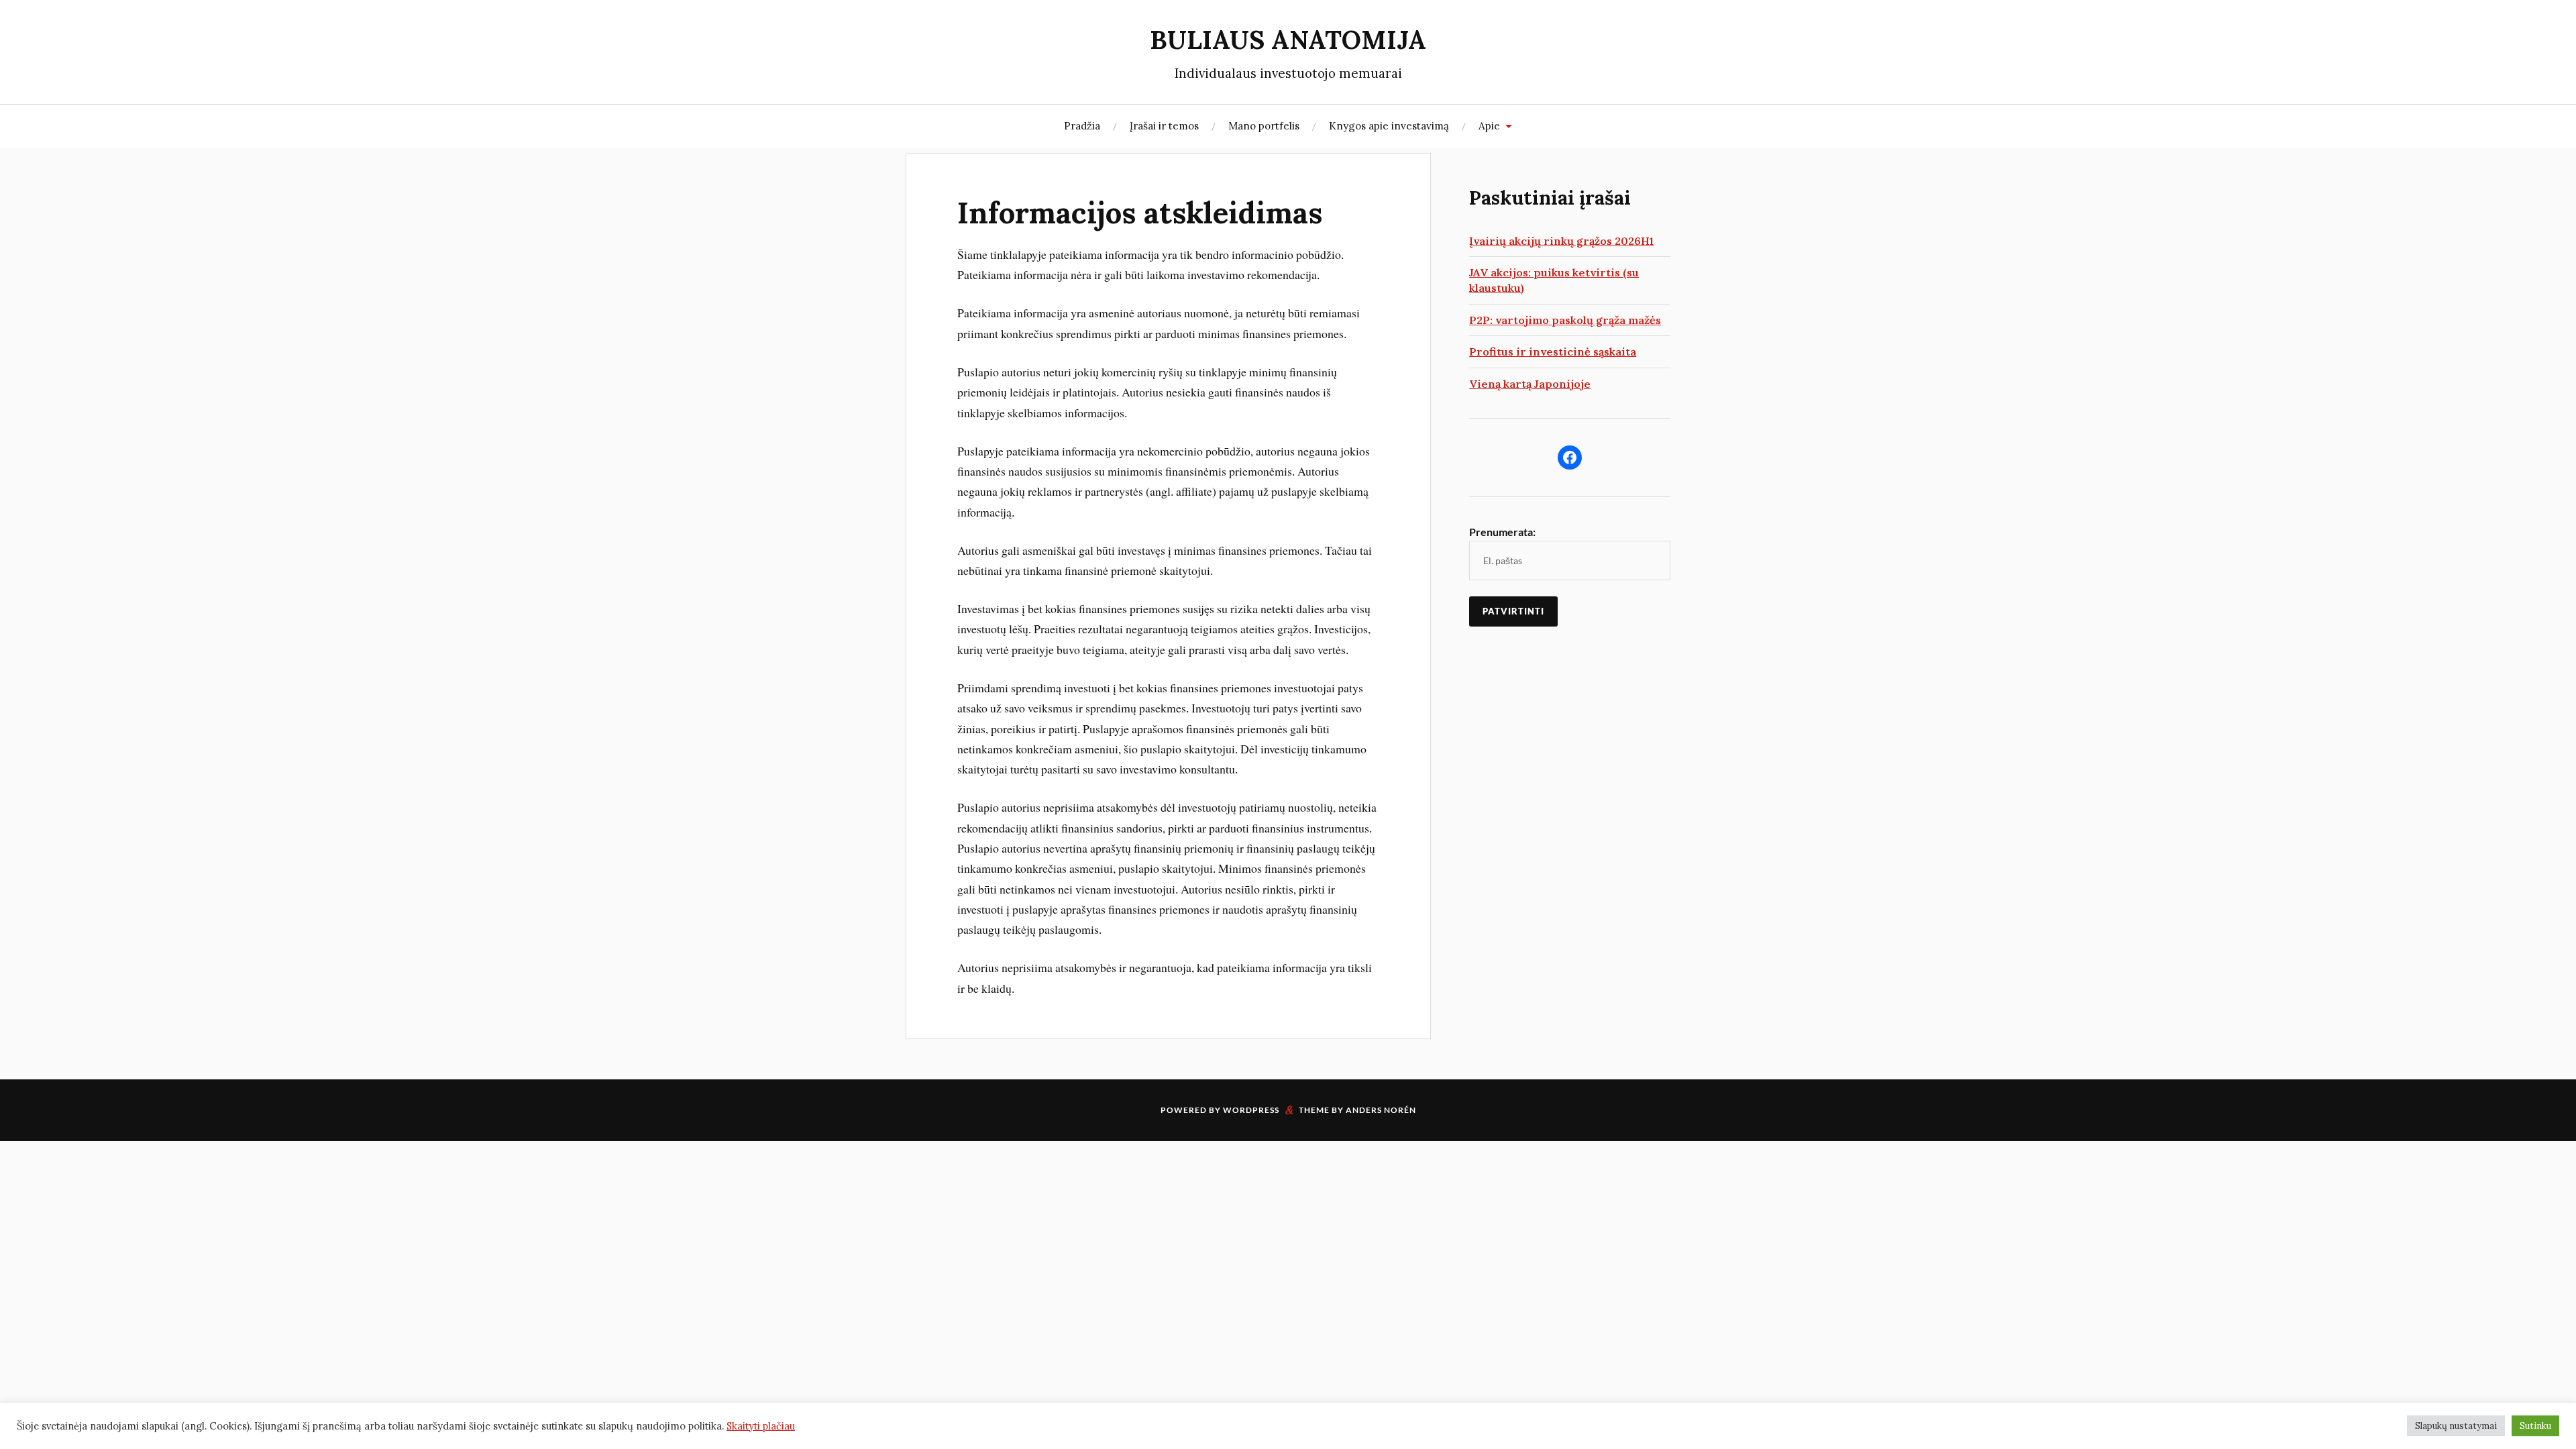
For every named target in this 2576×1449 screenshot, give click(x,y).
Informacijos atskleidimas (1140, 213)
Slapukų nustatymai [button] (2456, 1426)
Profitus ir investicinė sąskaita (1553, 352)
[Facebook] (1570, 458)
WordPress (1251, 1110)
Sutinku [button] (2535, 1426)
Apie (1489, 126)
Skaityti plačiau (761, 1426)
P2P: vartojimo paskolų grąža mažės (1565, 320)
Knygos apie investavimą (1389, 126)
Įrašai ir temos (1164, 126)
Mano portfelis (1264, 126)
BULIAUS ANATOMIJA (1288, 40)
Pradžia (1082, 126)
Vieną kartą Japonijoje (1530, 384)
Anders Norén (1381, 1110)
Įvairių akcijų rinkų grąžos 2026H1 (1561, 241)
